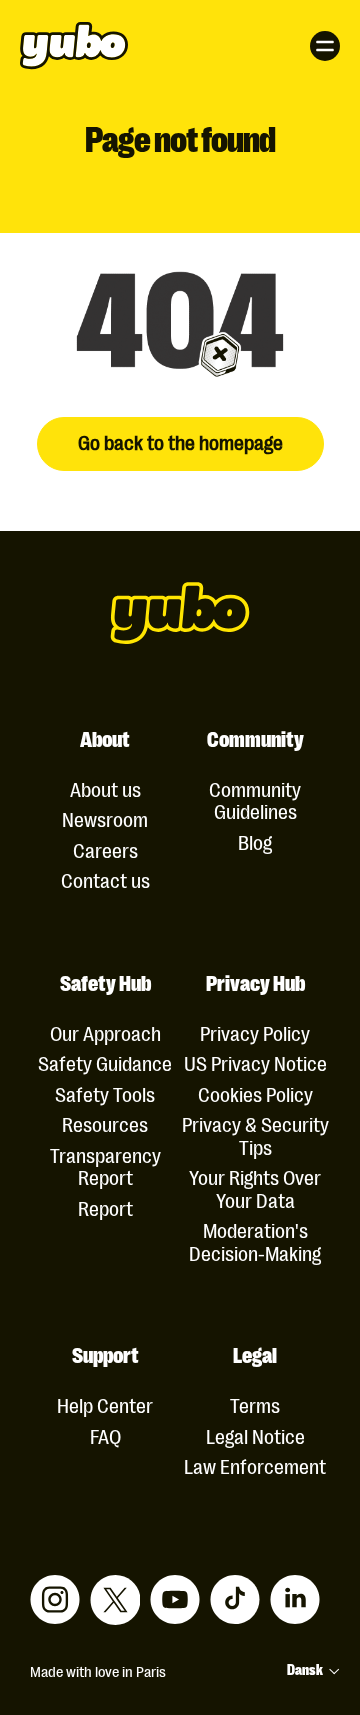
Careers (105, 849)
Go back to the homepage (180, 441)
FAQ (105, 1435)
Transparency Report (105, 1165)
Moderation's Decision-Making (255, 1240)
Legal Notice (255, 1435)
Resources (105, 1123)
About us (105, 788)
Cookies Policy (255, 1093)
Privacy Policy (255, 1032)
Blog (255, 841)
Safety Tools (105, 1093)
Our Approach (105, 1032)
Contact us (105, 879)
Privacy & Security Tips (255, 1134)
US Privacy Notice (255, 1062)
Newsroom (105, 818)
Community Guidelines (255, 799)
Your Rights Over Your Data (255, 1187)
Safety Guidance (105, 1062)
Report (105, 1207)
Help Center (105, 1404)
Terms (255, 1404)
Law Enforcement (255, 1465)
